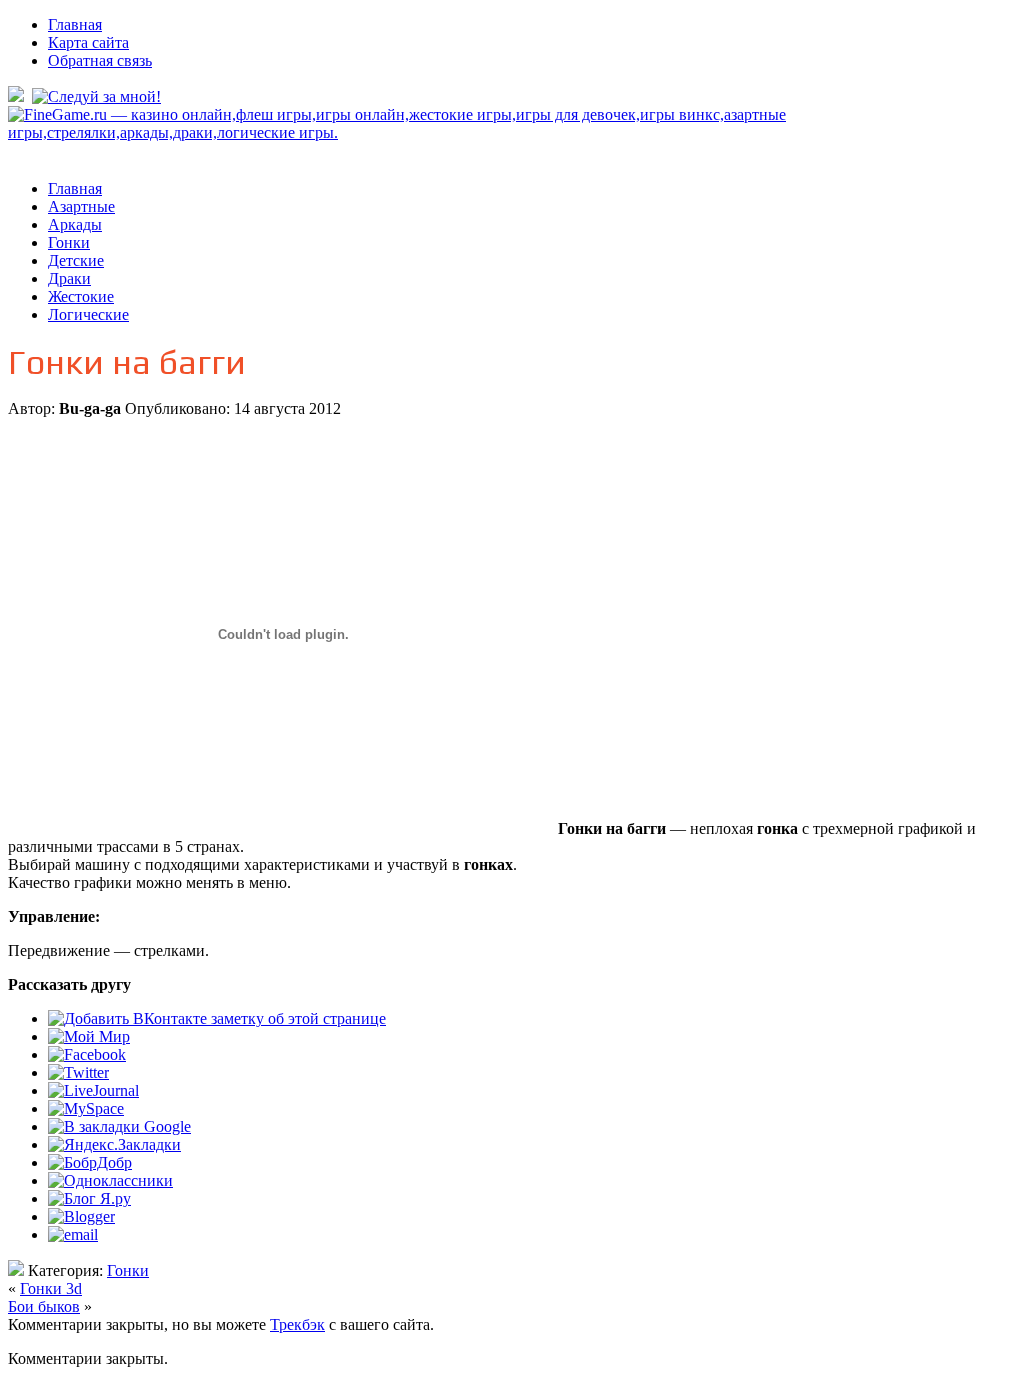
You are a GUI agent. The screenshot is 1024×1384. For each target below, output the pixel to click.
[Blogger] (81, 1216)
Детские (76, 260)
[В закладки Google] (119, 1126)
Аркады (75, 224)
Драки (69, 278)
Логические (88, 314)
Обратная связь (100, 60)
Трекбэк (297, 1324)
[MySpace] (86, 1108)
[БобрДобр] (90, 1162)
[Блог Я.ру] (89, 1198)
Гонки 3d (51, 1288)
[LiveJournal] (93, 1090)
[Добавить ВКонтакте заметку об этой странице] (217, 1018)
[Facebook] (87, 1054)
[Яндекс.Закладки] (114, 1144)
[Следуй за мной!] (98, 96)
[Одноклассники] (110, 1180)
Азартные (81, 206)
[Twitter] (78, 1072)
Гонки (69, 242)
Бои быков (44, 1306)
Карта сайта (88, 42)
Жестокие (81, 296)
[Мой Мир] (89, 1036)
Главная (75, 24)
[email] (73, 1234)
